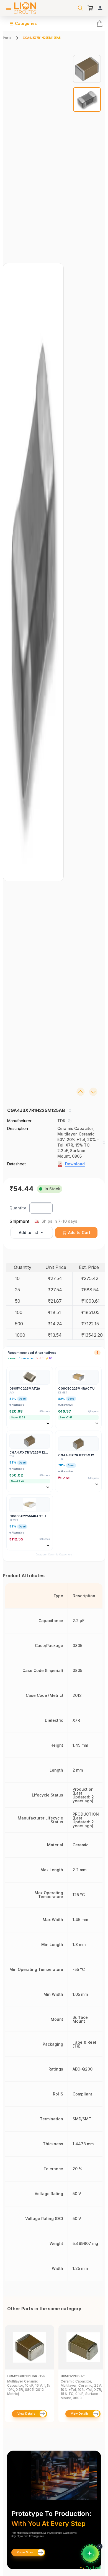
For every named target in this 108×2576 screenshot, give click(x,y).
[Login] (100, 8)
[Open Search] (80, 8)
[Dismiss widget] (100, 2546)
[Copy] (69, 1110)
